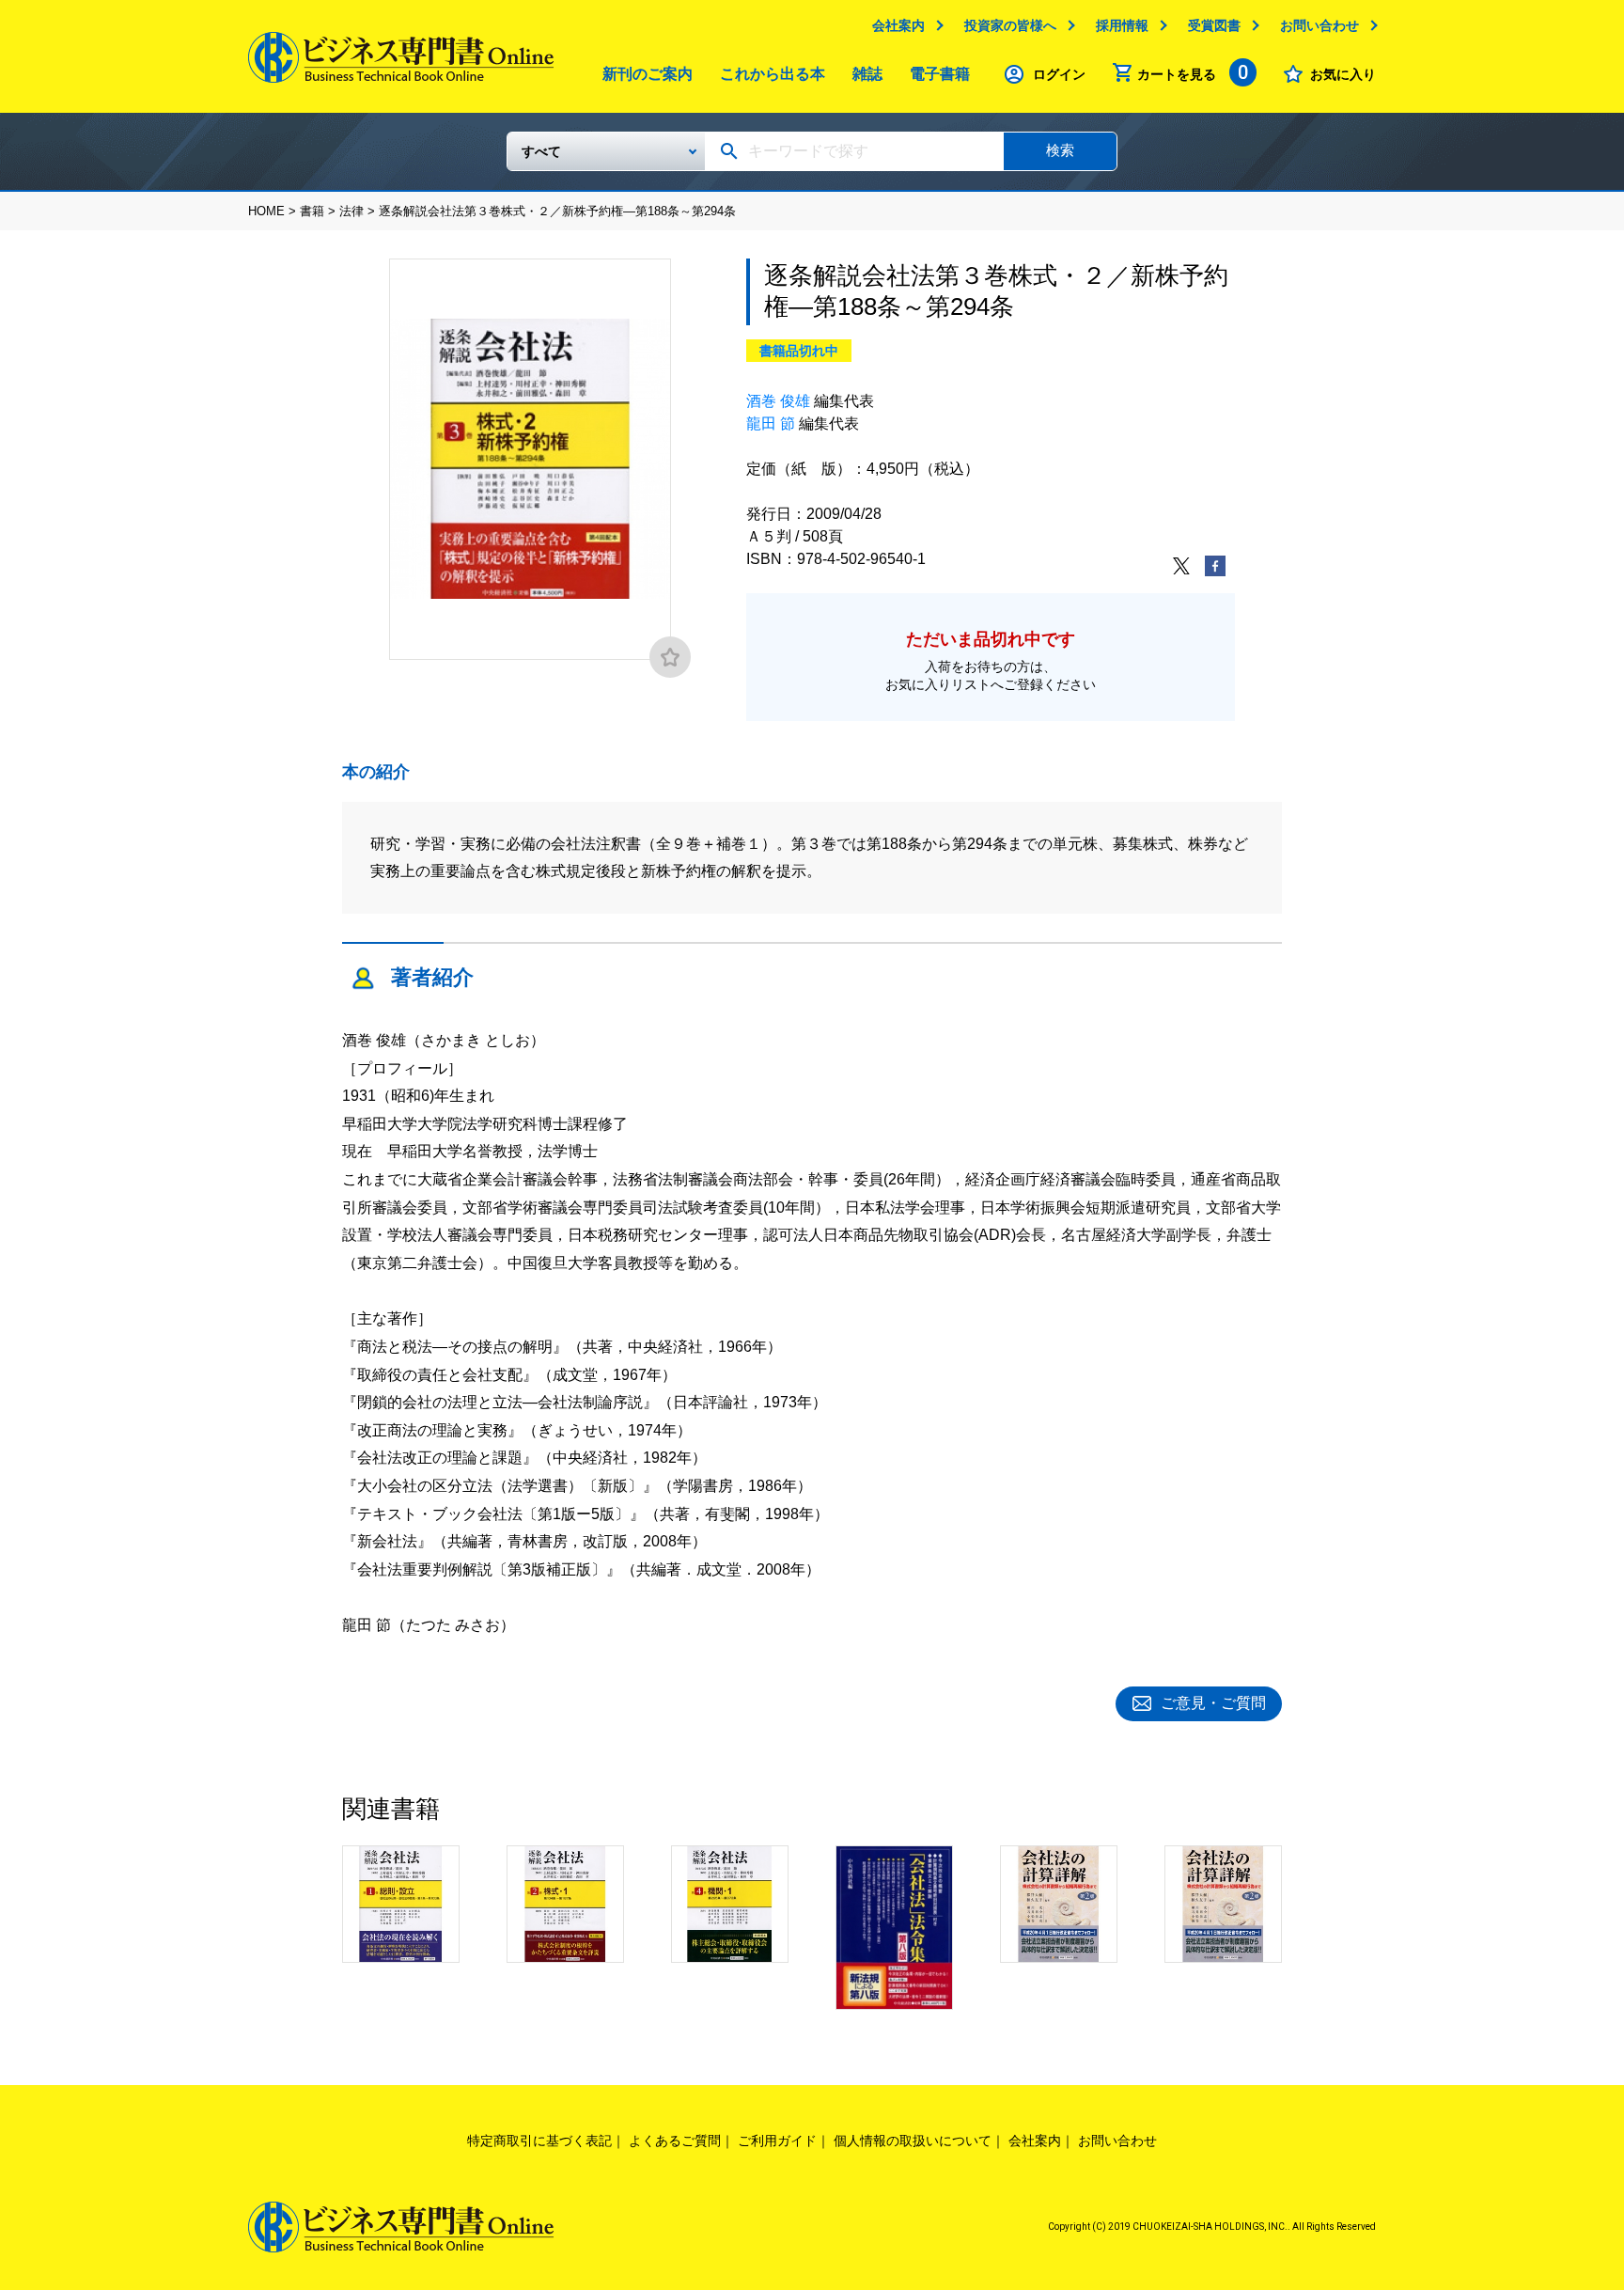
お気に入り (1343, 74)
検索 (1060, 150)
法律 (351, 211)
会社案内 (898, 25)
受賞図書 (1214, 25)
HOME (266, 211)
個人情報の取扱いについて (913, 2141)
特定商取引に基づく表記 (539, 2141)
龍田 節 (771, 423)
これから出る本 (773, 74)
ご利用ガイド (777, 2141)
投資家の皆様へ (1010, 25)
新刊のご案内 (648, 74)
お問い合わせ (1319, 25)
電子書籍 (940, 74)
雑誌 (867, 74)
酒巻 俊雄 (778, 401)
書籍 (312, 211)
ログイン (1059, 74)
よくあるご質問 (675, 2141)
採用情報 (1122, 25)
